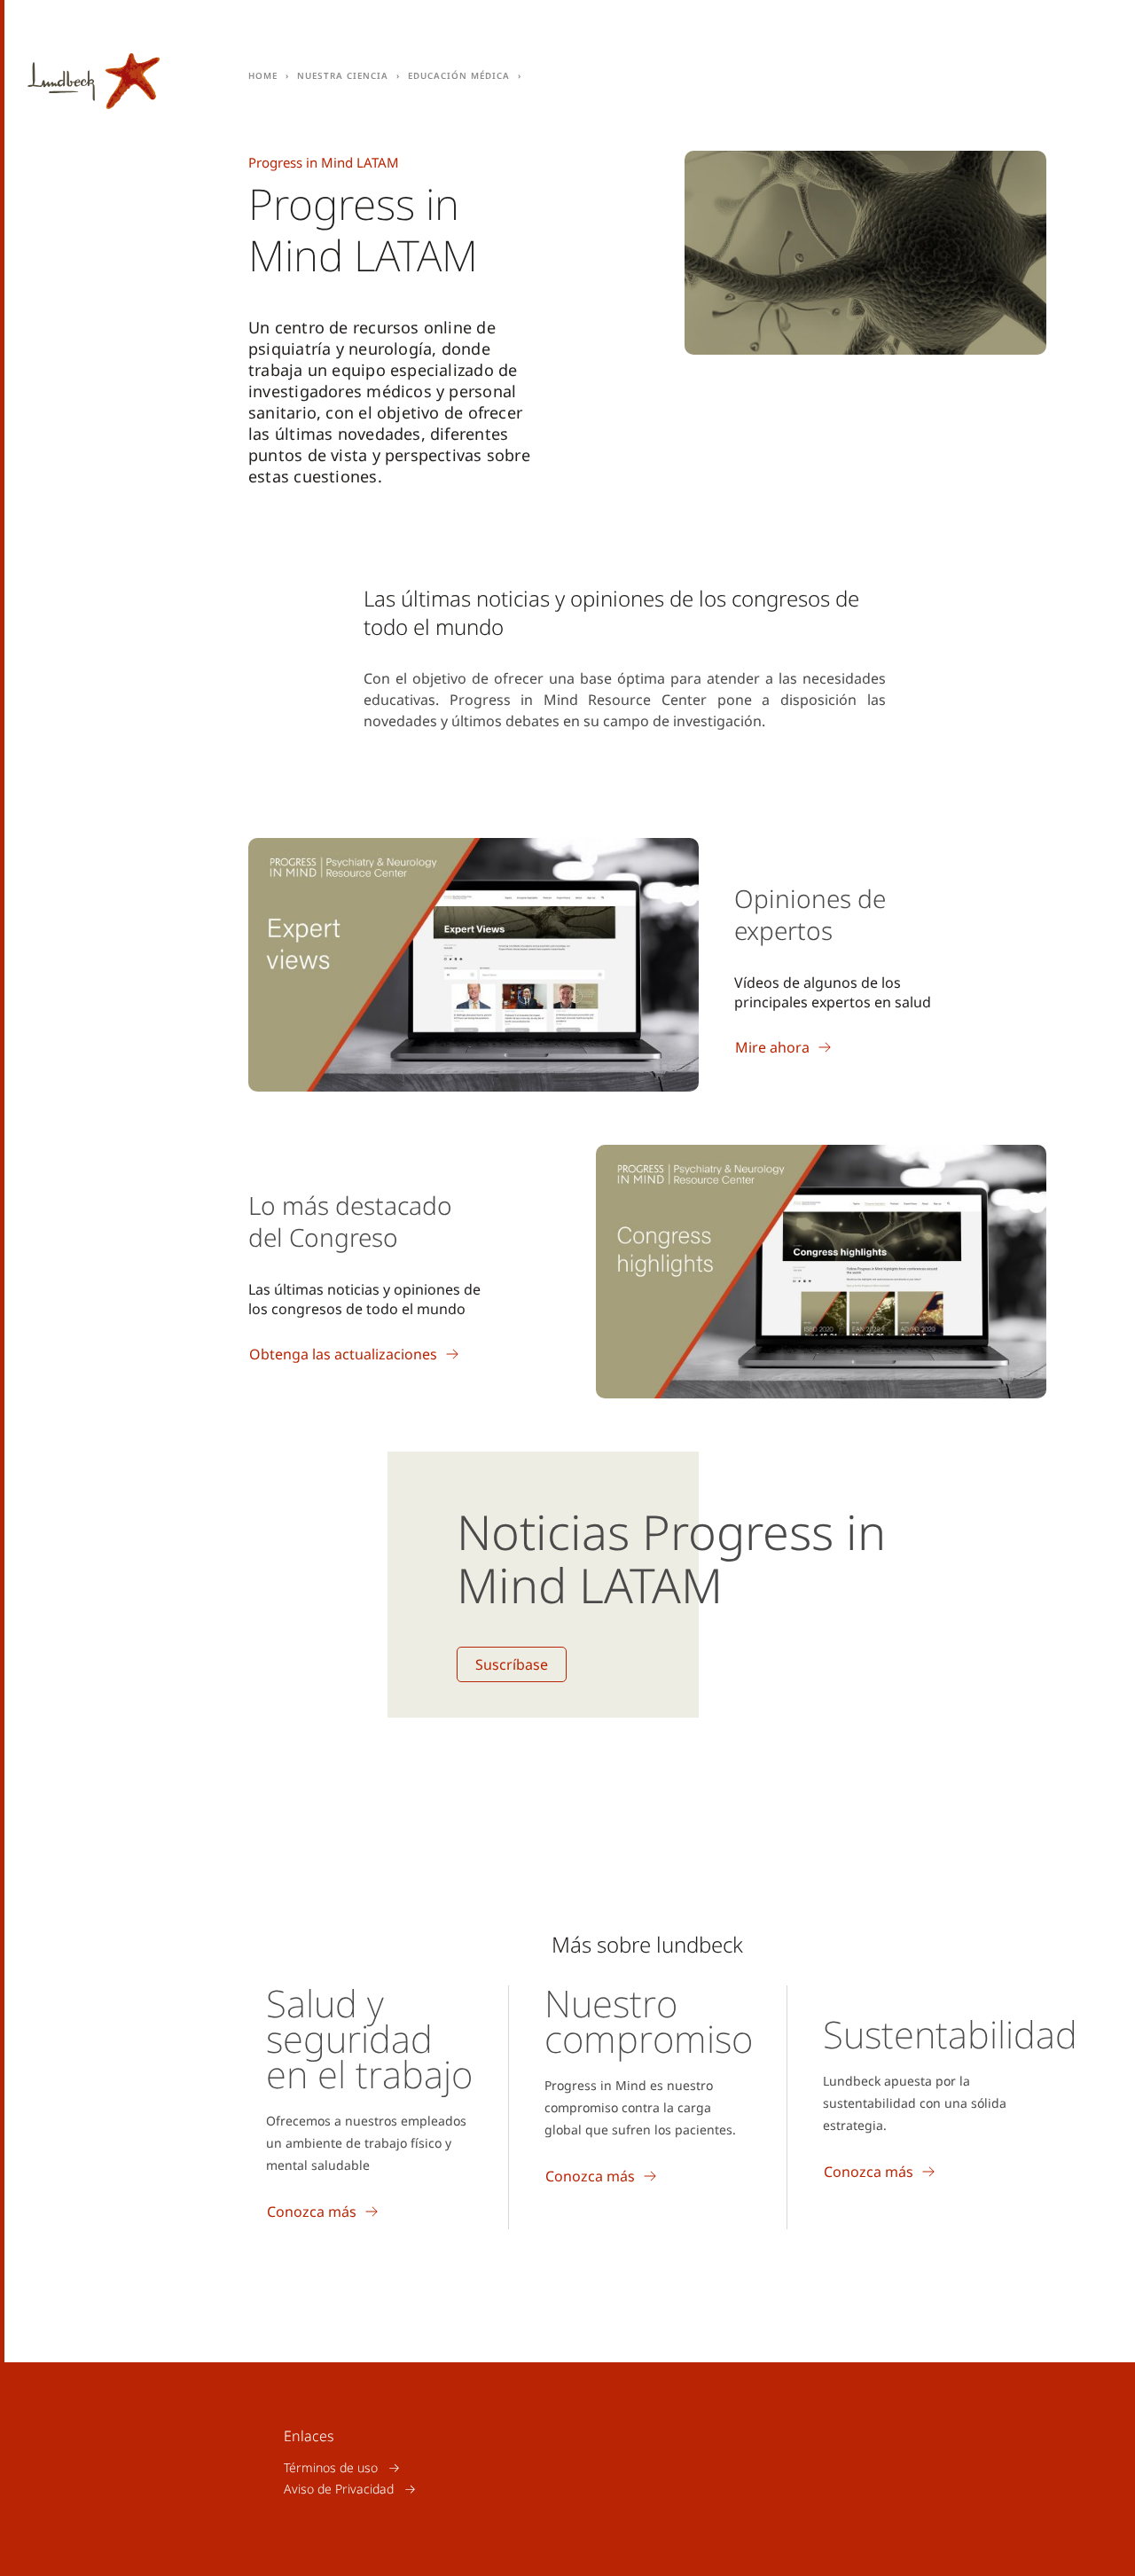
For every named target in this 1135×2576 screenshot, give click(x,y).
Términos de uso (331, 2467)
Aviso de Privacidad (339, 2489)
